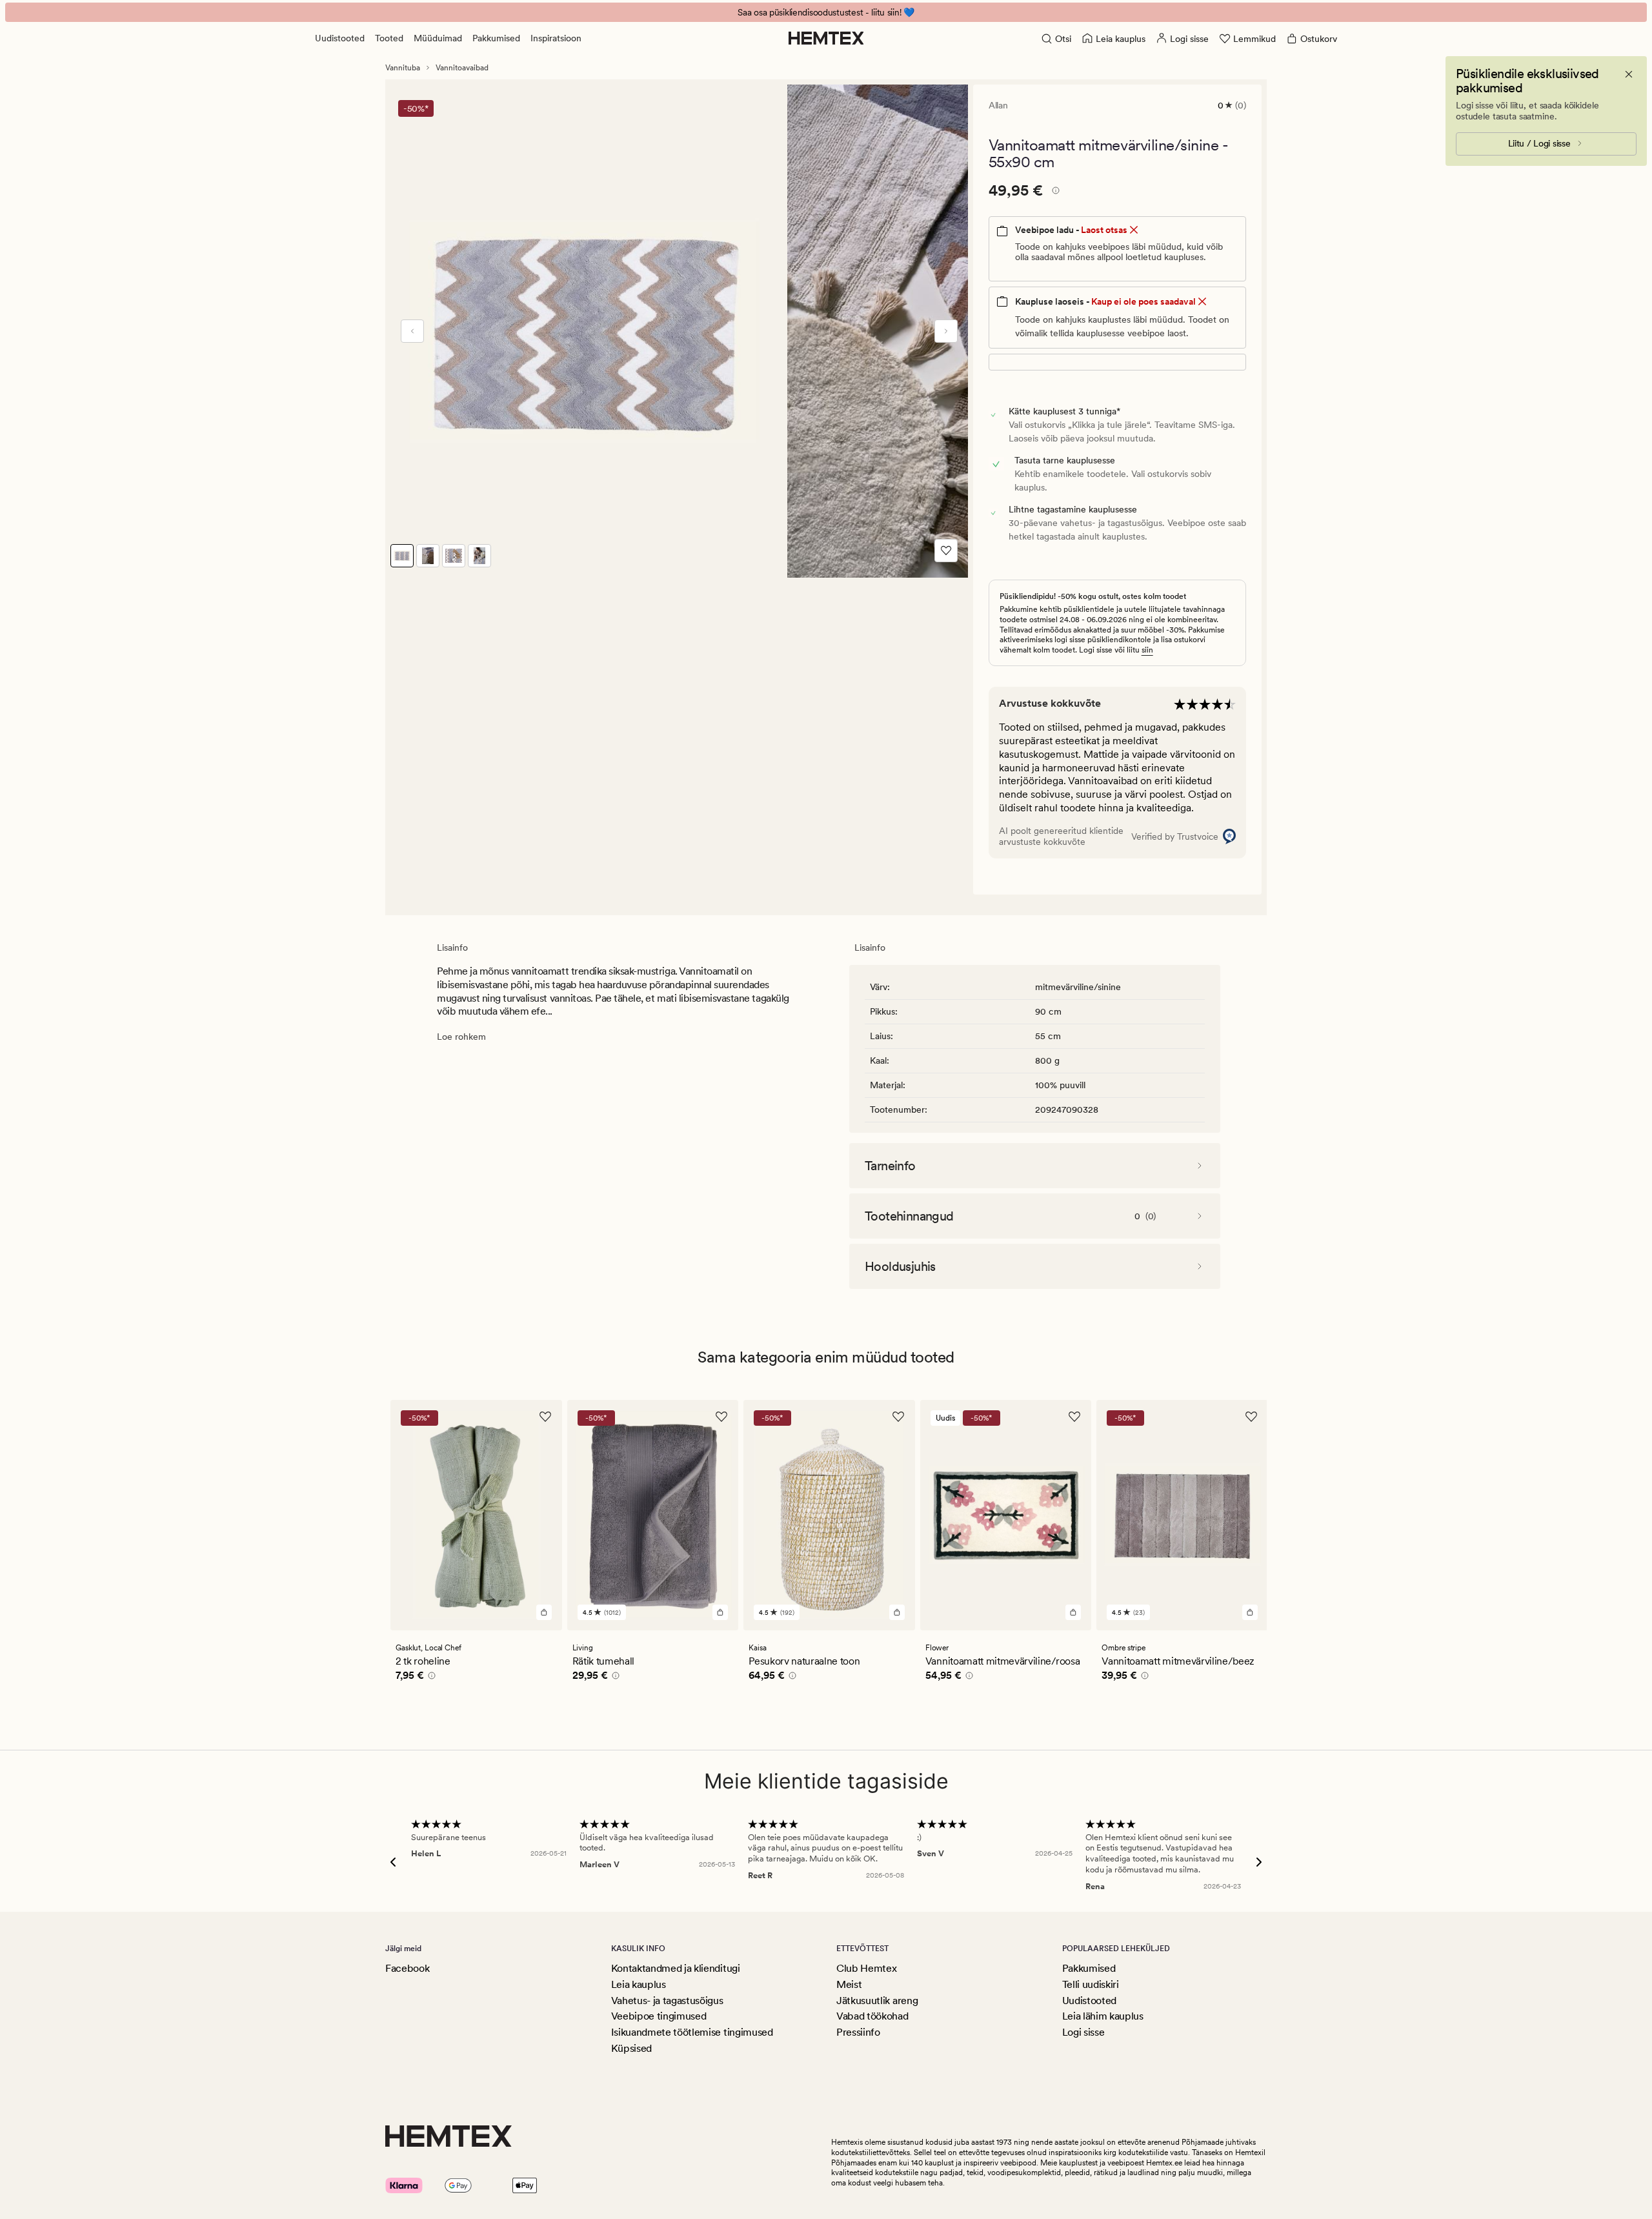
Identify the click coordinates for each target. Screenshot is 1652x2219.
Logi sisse (1083, 2032)
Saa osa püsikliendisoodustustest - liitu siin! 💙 (826, 12)
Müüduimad (438, 38)
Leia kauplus (639, 1984)
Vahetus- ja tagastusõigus (667, 2001)
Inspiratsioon (556, 38)
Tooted (389, 38)
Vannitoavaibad (462, 68)
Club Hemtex (866, 1968)
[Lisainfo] (1054, 192)
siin (1147, 650)
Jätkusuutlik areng (877, 2001)
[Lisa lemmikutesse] (946, 551)
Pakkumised (496, 38)
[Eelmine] (412, 331)
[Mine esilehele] (826, 38)
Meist (849, 1984)
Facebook (407, 1968)
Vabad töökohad (872, 2016)
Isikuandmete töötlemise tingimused (692, 2032)
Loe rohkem (461, 1037)
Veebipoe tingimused (659, 2016)
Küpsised (631, 2048)
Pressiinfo (858, 2032)
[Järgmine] (946, 331)
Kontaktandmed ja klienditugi (676, 1968)
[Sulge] (1629, 74)
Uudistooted (340, 38)
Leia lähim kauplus (1103, 2016)
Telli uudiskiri (1091, 1984)
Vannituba (403, 68)
